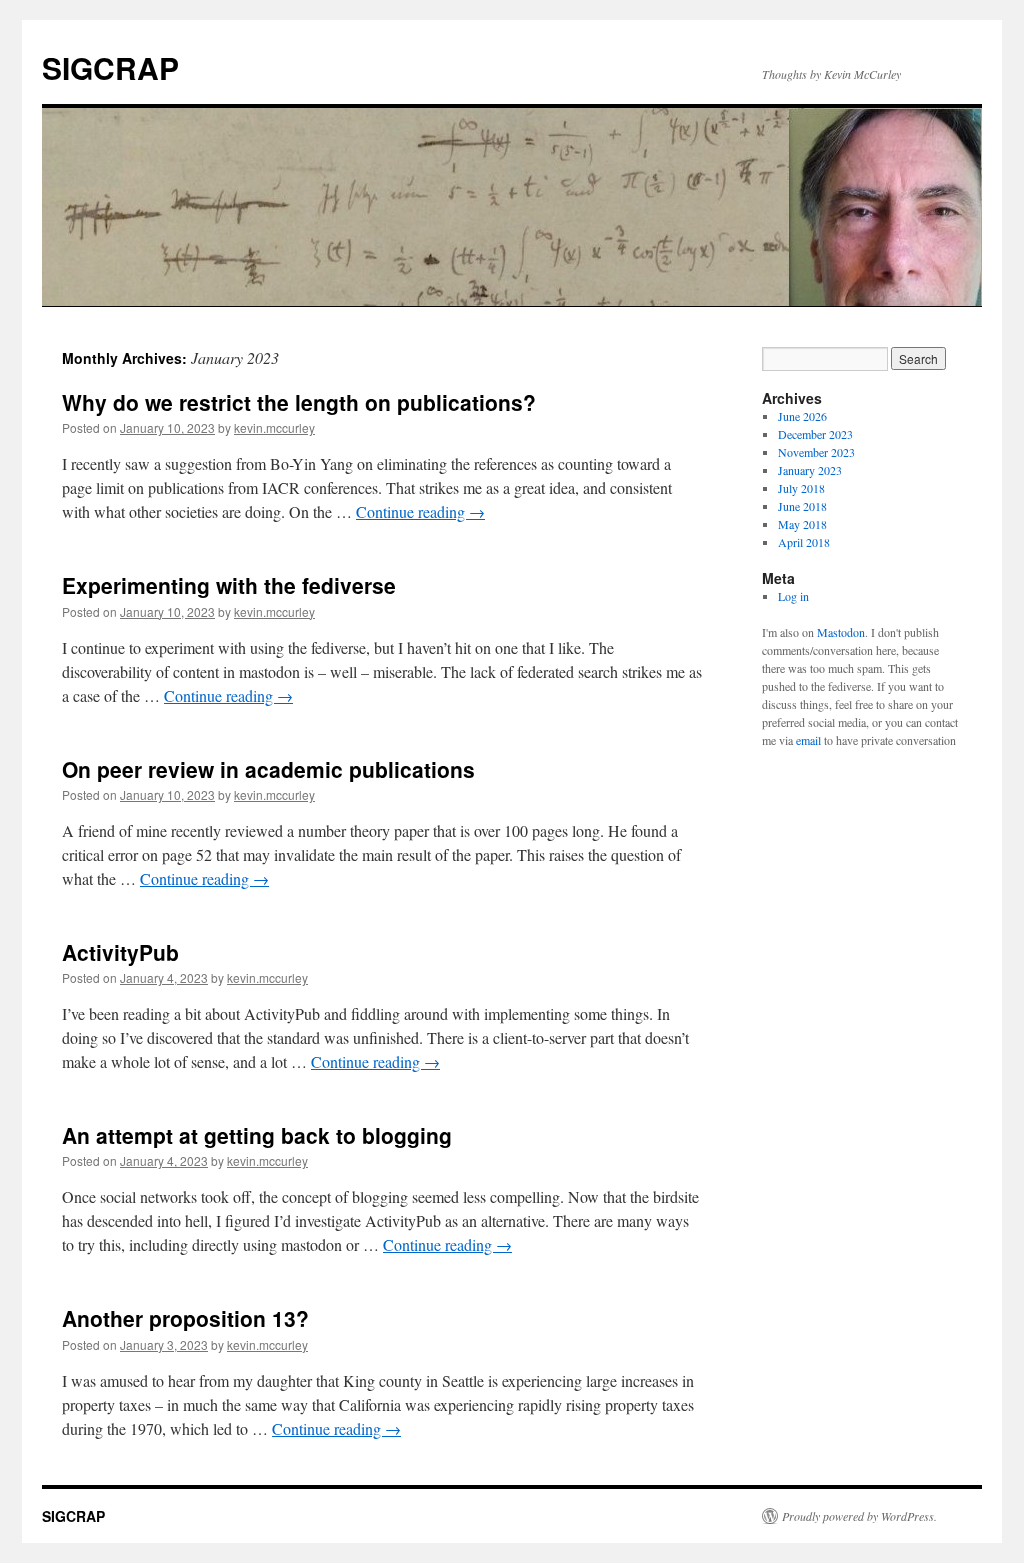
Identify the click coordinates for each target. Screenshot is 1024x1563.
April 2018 (804, 542)
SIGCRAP (110, 67)
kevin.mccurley (274, 427)
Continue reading (420, 511)
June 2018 (802, 506)
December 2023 (815, 434)
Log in (793, 596)
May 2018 (802, 524)
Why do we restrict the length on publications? (299, 402)
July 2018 (801, 488)
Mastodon (841, 632)
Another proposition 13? (185, 1318)
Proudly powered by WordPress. (859, 1516)
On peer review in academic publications (268, 769)
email (808, 740)
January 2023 (810, 470)
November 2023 (816, 452)
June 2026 (802, 416)
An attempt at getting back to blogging (257, 1135)
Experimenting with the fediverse (229, 585)
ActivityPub (120, 952)
